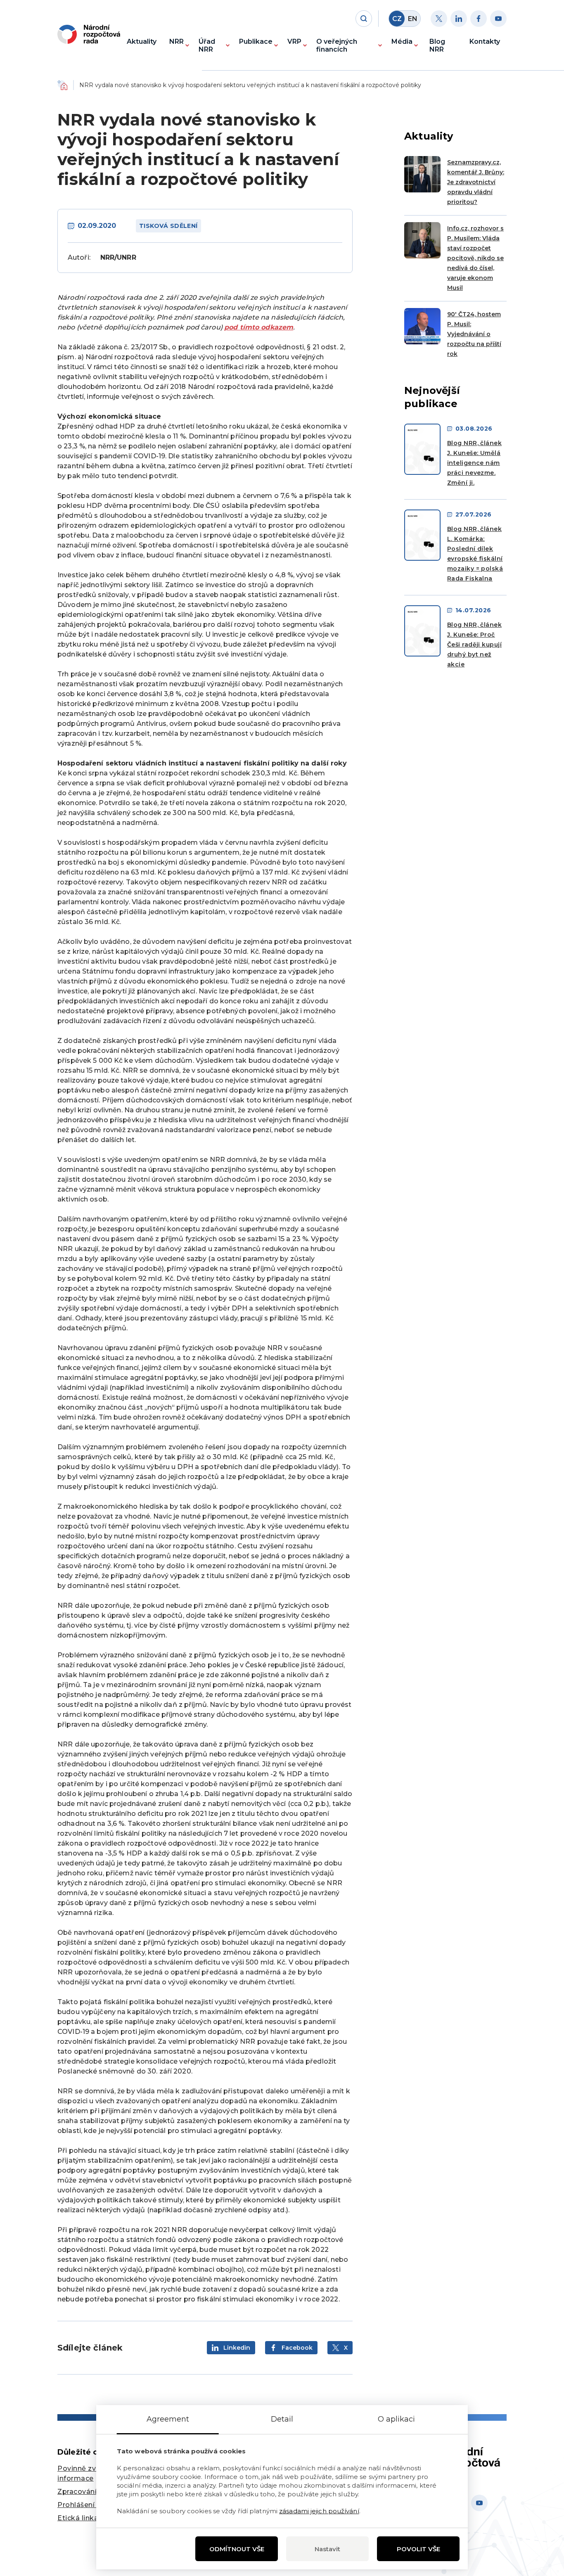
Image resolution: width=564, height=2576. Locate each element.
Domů (62, 85)
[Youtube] (498, 19)
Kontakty (485, 41)
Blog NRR (437, 45)
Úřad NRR (207, 45)
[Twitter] (439, 19)
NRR (177, 41)
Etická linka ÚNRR (90, 2518)
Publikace (256, 41)
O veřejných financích (337, 45)
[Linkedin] (459, 19)
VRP (294, 41)
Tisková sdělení (168, 226)
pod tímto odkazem (259, 327)
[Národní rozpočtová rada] (89, 34)
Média (402, 41)
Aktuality (142, 41)
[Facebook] (479, 19)
